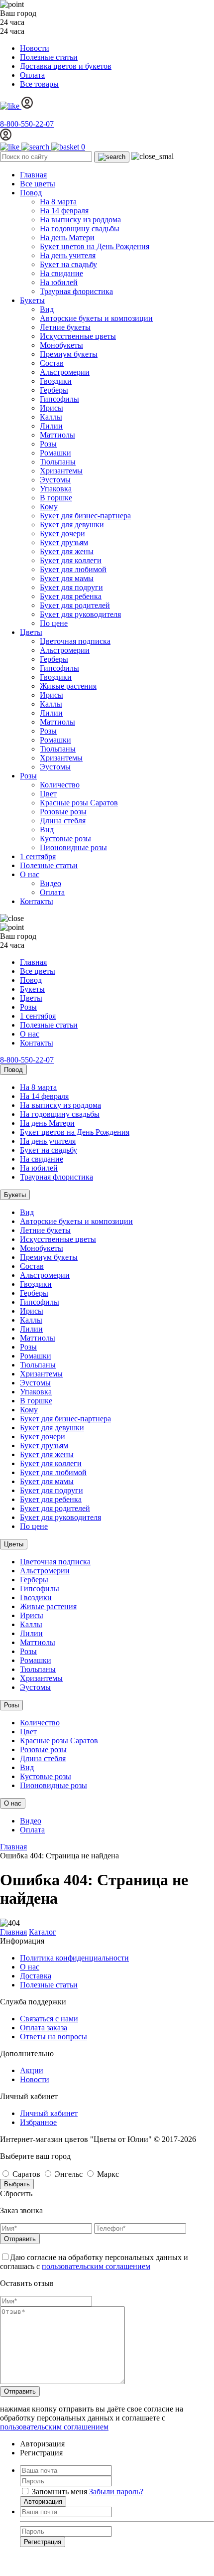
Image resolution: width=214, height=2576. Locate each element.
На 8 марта (58, 202)
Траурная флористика (76, 291)
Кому (49, 507)
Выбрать (17, 2184)
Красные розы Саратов (79, 803)
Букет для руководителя (80, 614)
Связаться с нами (49, 2019)
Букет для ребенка (71, 596)
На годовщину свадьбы (80, 228)
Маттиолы (57, 435)
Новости (35, 48)
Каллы (51, 417)
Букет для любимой (73, 569)
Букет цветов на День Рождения (95, 246)
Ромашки (55, 453)
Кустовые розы (65, 838)
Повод (31, 193)
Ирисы (52, 408)
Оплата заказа (44, 2028)
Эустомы (55, 480)
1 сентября (38, 856)
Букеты (32, 300)
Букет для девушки (72, 525)
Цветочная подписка (75, 641)
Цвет (48, 794)
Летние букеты (65, 327)
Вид (47, 309)
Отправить (20, 2239)
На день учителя (68, 255)
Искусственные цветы (78, 336)
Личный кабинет (49, 2113)
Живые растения (68, 686)
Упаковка (56, 489)
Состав (52, 363)
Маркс (107, 2174)
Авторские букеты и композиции (96, 318)
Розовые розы (63, 812)
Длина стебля (63, 821)
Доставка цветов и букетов (66, 66)
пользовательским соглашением (96, 2266)
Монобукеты (61, 345)
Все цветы (38, 184)
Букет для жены (67, 551)
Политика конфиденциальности (74, 1958)
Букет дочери (62, 533)
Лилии (51, 426)
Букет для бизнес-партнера (85, 516)
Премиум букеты (69, 354)
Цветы (31, 632)
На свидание (61, 273)
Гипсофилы (59, 399)
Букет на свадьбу (68, 264)
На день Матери (67, 237)
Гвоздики (56, 381)
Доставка (36, 1976)
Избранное (38, 2122)
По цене (54, 623)
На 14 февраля (64, 211)
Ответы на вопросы (53, 2037)
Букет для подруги (71, 587)
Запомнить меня (59, 2492)
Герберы (54, 390)
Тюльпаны (58, 462)
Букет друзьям (64, 542)
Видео (51, 883)
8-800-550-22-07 (27, 124)
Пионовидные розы (73, 847)
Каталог (43, 1932)
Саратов (26, 2174)
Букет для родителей (75, 605)
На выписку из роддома (80, 220)
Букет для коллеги (71, 560)
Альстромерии (65, 372)
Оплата (32, 75)
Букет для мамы (67, 578)
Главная (33, 175)
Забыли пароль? (116, 2492)
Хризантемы (61, 471)
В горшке (56, 498)
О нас (30, 874)
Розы (48, 444)
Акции (32, 2070)
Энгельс (69, 2174)
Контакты (37, 901)
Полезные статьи (49, 57)
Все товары (39, 84)
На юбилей (59, 282)
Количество (60, 785)
